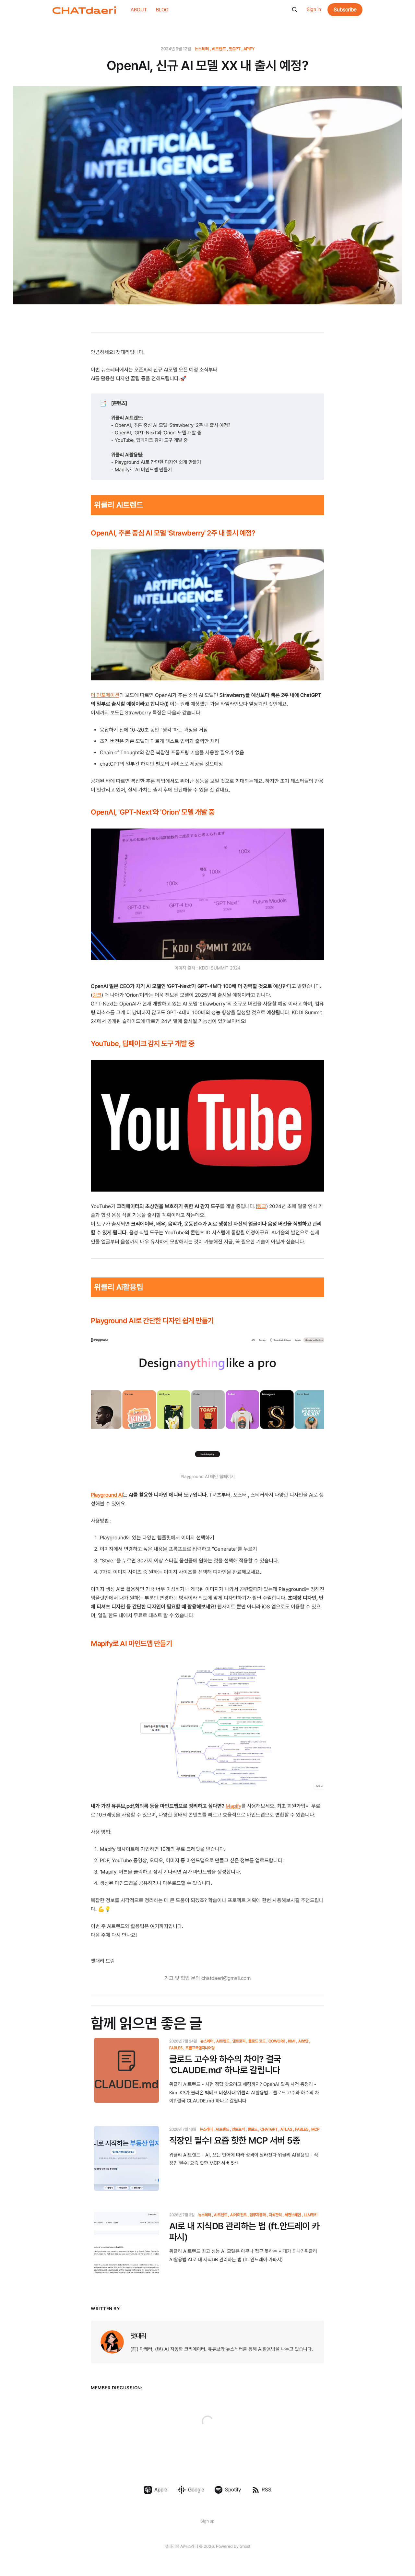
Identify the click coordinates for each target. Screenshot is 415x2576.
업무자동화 (258, 2215)
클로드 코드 (257, 2041)
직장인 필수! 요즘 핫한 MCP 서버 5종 (235, 2141)
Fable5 (302, 2129)
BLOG (162, 10)
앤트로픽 (239, 2041)
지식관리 (275, 2215)
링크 (97, 995)
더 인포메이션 (105, 695)
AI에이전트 (238, 2215)
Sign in (314, 9)
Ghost (245, 2546)
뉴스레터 (202, 49)
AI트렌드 (219, 49)
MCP (315, 2129)
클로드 (253, 2129)
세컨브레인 (293, 2215)
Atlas (286, 2129)
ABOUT (139, 10)
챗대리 (138, 2336)
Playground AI (107, 1495)
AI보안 (303, 2041)
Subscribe (345, 10)
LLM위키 (311, 2215)
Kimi (292, 2041)
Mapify (233, 1806)
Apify (249, 49)
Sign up (207, 2521)
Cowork (277, 2041)
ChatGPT (269, 2129)
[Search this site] (295, 10)
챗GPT (235, 49)
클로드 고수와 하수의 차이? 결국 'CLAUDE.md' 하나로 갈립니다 (225, 2065)
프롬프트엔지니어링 (200, 2048)
